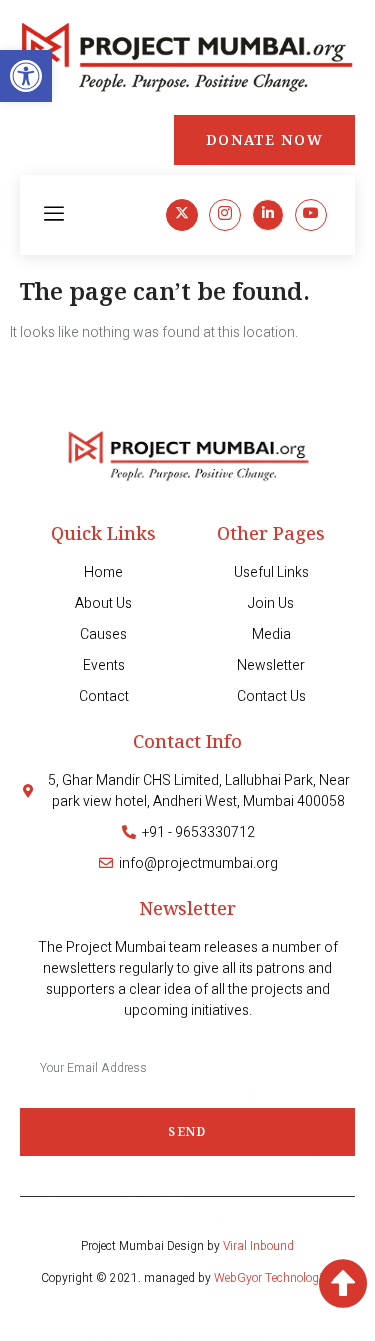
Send (187, 1131)
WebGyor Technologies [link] (274, 1278)
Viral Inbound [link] (258, 1246)
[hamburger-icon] (55, 215)
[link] (26, 76)
